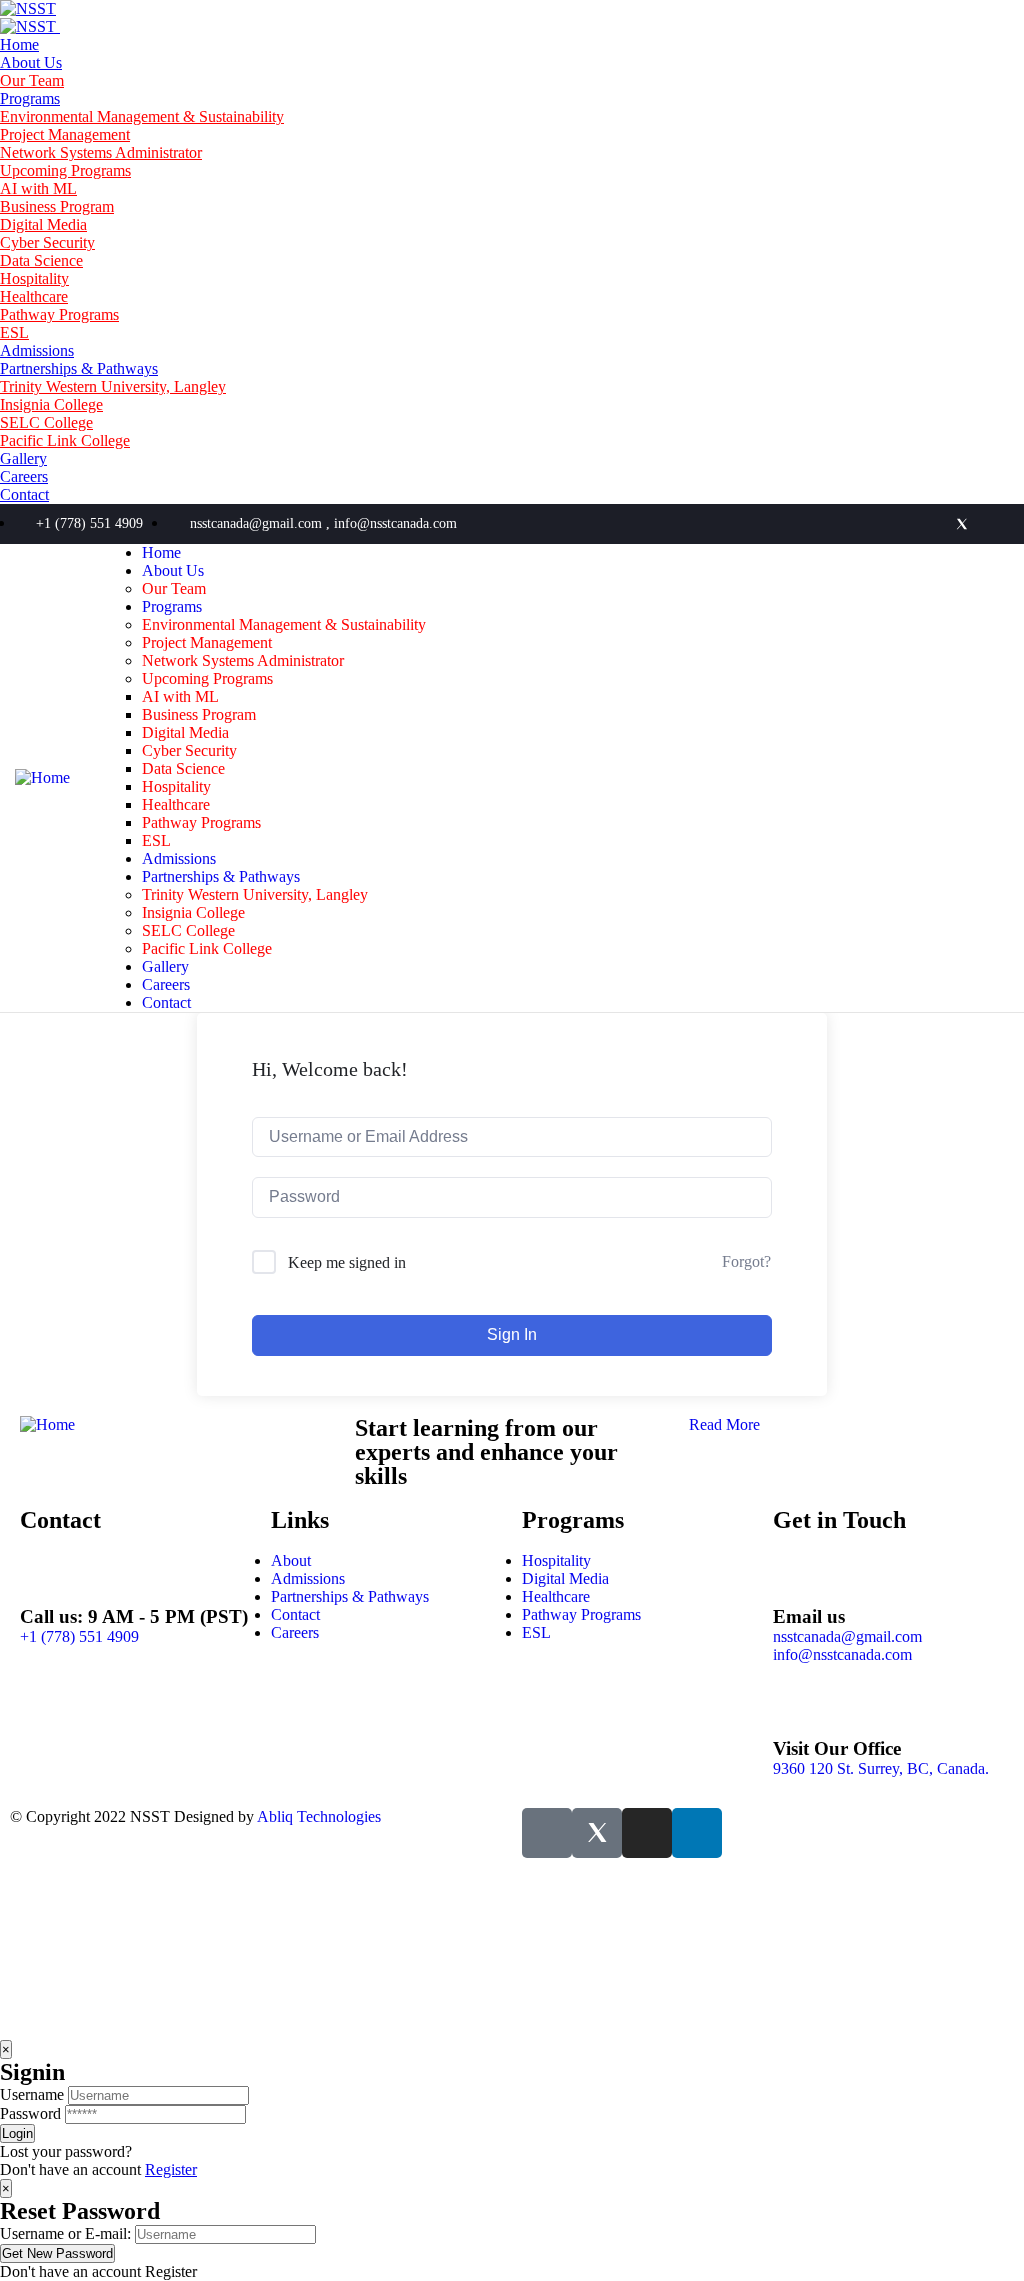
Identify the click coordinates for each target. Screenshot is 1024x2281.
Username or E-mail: (65, 2233)
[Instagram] (995, 524)
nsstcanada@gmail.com (847, 1636)
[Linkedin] (896, 524)
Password (30, 2113)
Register (171, 2169)
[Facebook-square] (547, 1833)
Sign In (512, 1334)
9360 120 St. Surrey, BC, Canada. (881, 1768)
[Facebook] (929, 524)
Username (32, 2094)
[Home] (42, 777)
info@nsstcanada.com (842, 1654)
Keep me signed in (347, 1262)
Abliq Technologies (319, 1816)
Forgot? (746, 1261)
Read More (724, 1424)
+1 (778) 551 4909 (79, 1636)
